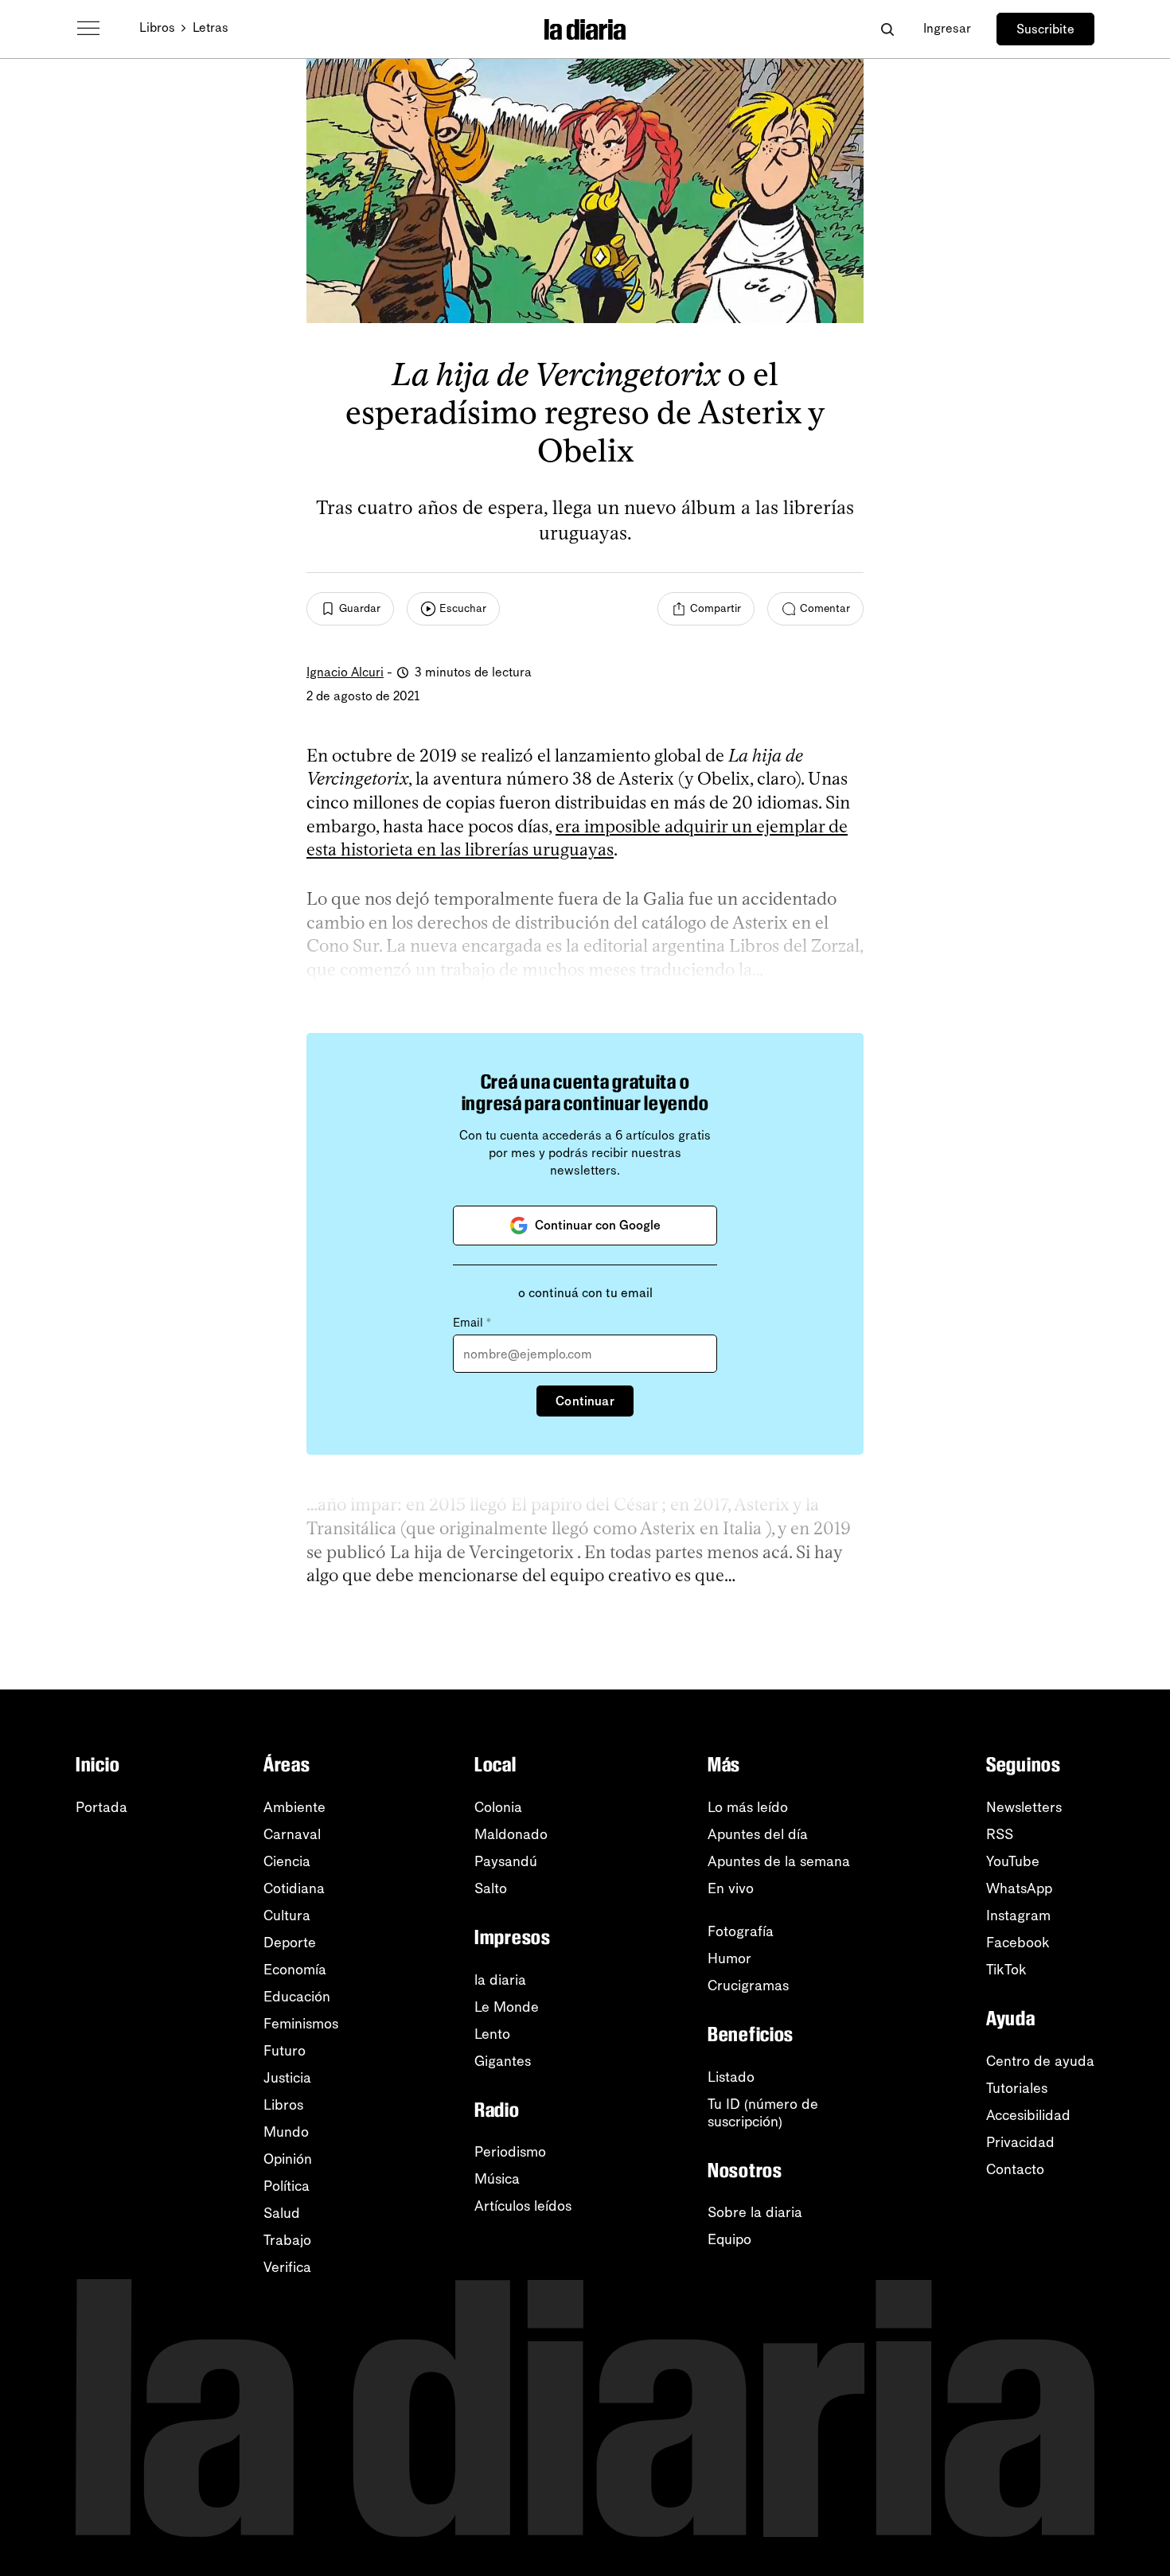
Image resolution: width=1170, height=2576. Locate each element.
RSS (1000, 1834)
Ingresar (947, 28)
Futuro (285, 2051)
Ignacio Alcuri (345, 672)
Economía (295, 1970)
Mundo (286, 2132)
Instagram (1018, 1915)
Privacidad (1020, 2142)
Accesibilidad (1028, 2115)
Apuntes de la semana (779, 1861)
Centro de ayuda (1040, 2061)
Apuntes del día (758, 1834)
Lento (492, 2034)
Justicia (287, 2078)
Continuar (585, 1401)
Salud (282, 2213)
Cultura (287, 1915)
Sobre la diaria (755, 2212)
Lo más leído (748, 1807)
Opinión (288, 2159)
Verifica (287, 2267)
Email (472, 1323)
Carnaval (292, 1834)
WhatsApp (1019, 1888)
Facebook (1018, 1943)
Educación (297, 1997)
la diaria (500, 1980)
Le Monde (507, 2007)
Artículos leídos (523, 2206)
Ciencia (287, 1861)
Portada (101, 1807)
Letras (211, 27)
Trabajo (287, 2240)
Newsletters (1024, 1807)
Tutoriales (1017, 2088)
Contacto (1015, 2169)
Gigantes (503, 2061)
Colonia (498, 1807)
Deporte (290, 1943)
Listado (731, 2077)
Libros (157, 27)
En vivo (731, 1888)
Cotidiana (294, 1888)
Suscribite (1045, 29)
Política (287, 2186)
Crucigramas (748, 1986)
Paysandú (506, 1861)
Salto (491, 1888)
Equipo (729, 2239)
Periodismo (510, 2152)
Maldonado (511, 1834)
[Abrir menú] (88, 29)
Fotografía (741, 1931)
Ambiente (294, 1807)
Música (497, 2179)
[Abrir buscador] (887, 29)
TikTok (1006, 1970)
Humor (729, 1958)
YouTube (1013, 1861)
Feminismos (301, 2024)
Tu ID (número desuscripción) (763, 2113)
